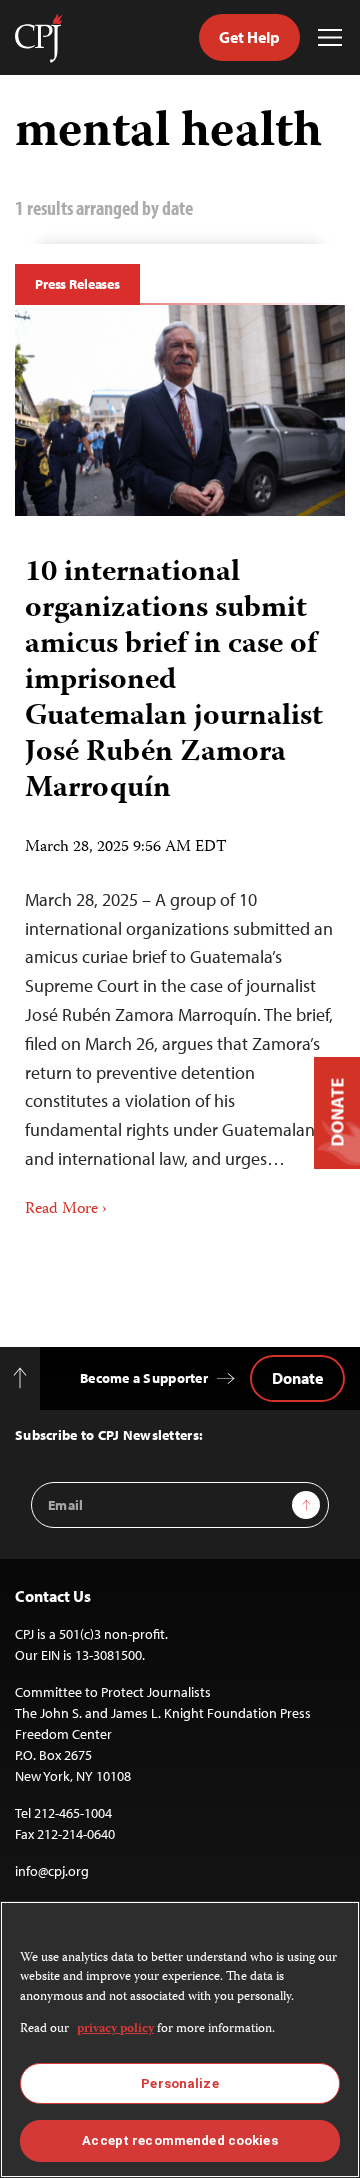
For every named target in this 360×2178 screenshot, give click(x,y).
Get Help (249, 37)
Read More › (66, 1210)
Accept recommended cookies (179, 2140)
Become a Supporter (144, 1378)
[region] (180, 2039)
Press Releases (77, 284)
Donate (297, 1378)
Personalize (179, 2083)
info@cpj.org (52, 1871)
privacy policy (115, 2029)
